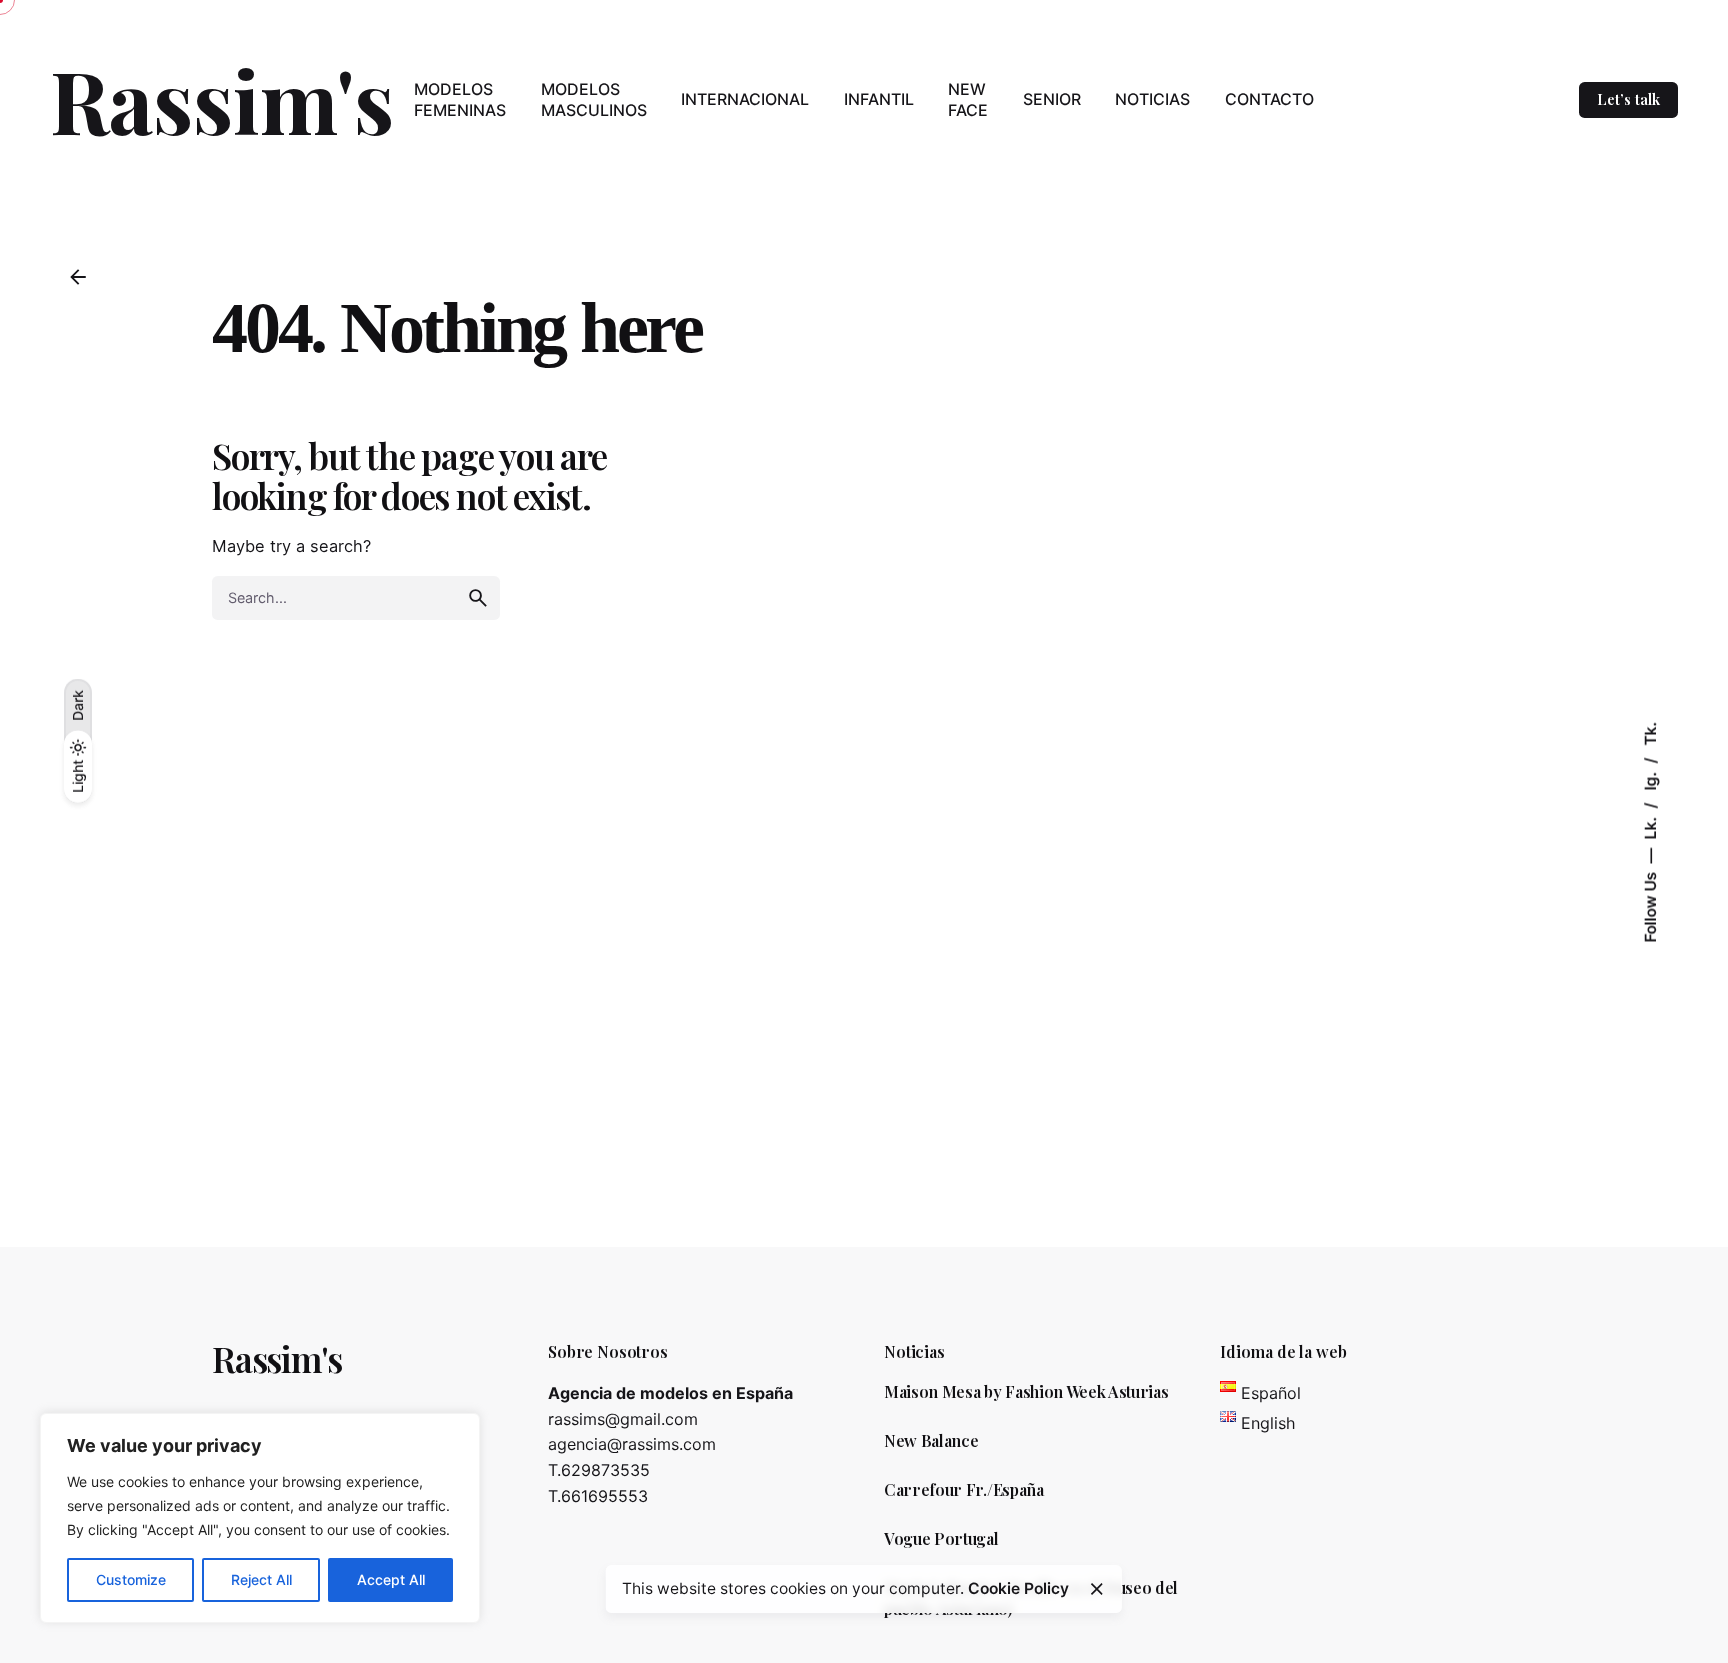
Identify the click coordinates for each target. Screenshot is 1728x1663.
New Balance (931, 1440)
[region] (260, 1518)
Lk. (1650, 825)
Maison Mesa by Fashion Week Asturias (1026, 1391)
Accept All (391, 1579)
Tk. (1650, 733)
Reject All (261, 1579)
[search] (478, 598)
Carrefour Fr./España (964, 1489)
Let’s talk (1628, 99)
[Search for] (356, 598)
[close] (1097, 1589)
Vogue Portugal (941, 1538)
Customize (131, 1579)
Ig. (1650, 778)
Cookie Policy (1018, 1588)
